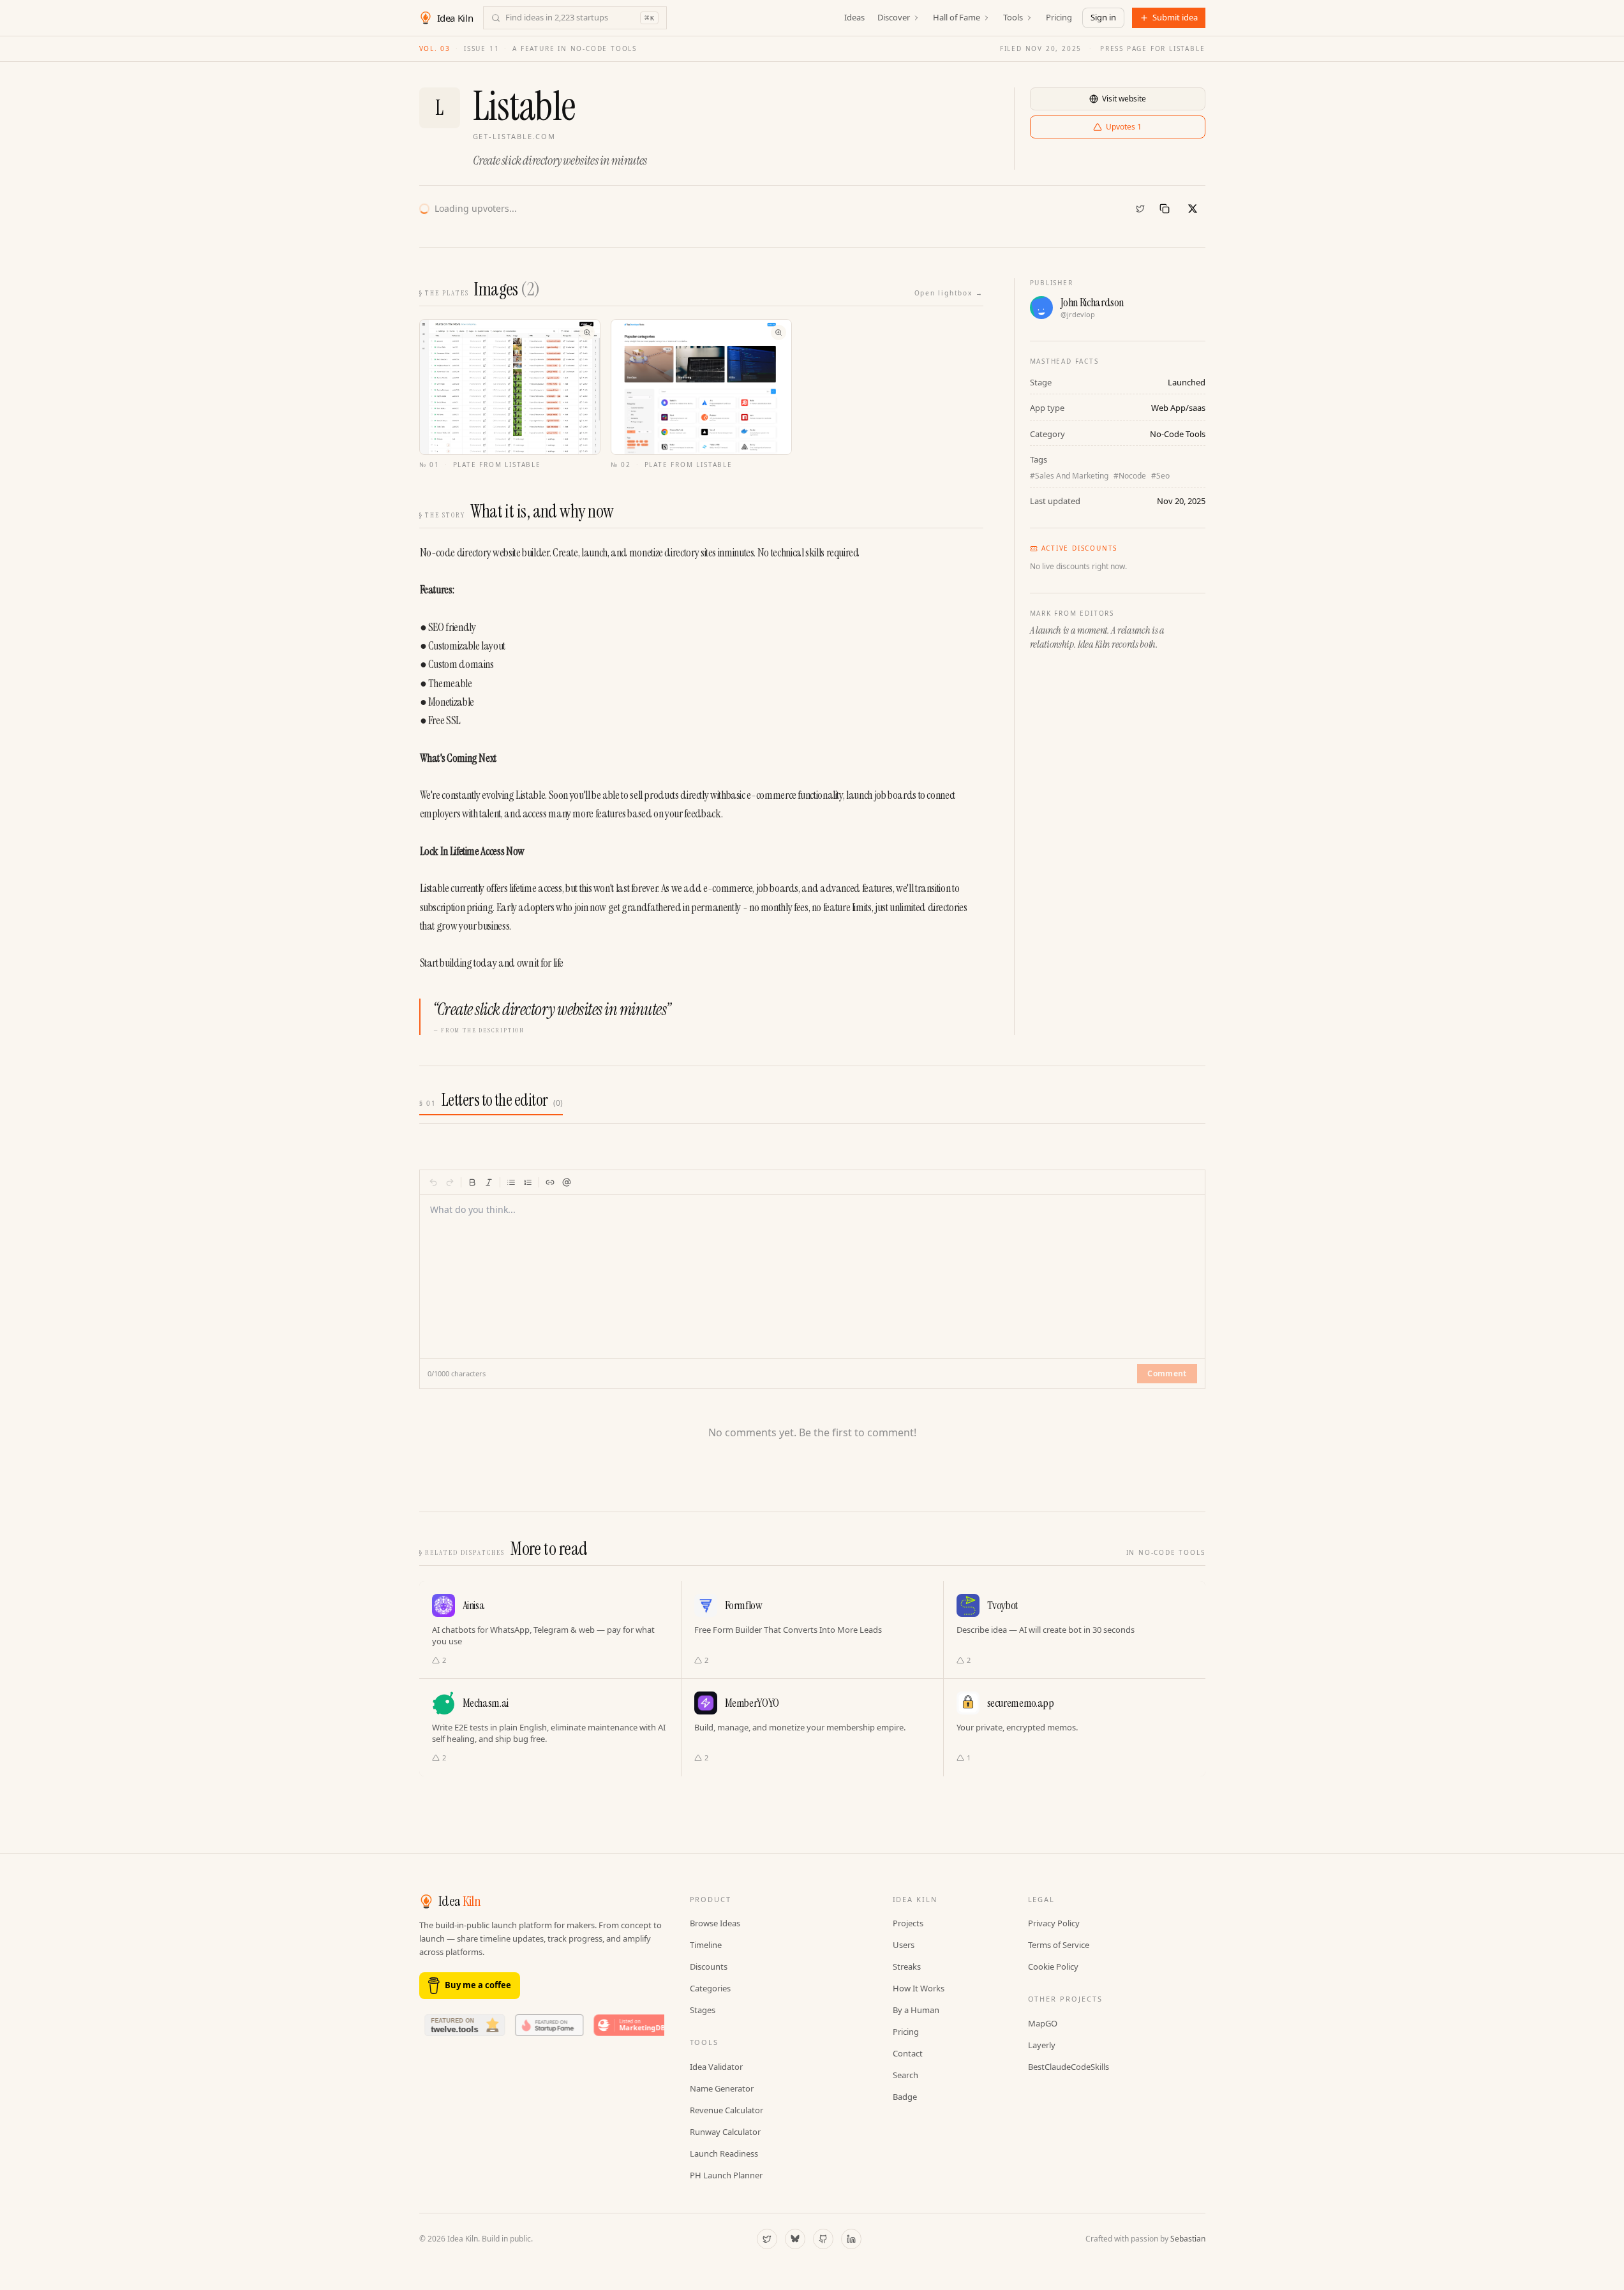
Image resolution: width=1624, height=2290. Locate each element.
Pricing (1059, 17)
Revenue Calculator (726, 2110)
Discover (894, 17)
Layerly (1042, 2045)
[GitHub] (823, 2239)
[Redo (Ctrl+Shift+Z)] (450, 1182)
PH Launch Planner (726, 2175)
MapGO (1043, 2023)
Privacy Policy (1054, 1923)
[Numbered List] (528, 1182)
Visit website (1124, 99)
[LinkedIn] (851, 2239)
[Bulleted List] (511, 1182)
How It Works (919, 1988)
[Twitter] (1140, 209)
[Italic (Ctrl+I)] (489, 1182)
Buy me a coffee (478, 1985)
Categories (710, 1988)
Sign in (1103, 17)
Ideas (854, 17)
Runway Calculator (725, 2132)
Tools (1013, 17)
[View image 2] (701, 387)
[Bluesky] (795, 2239)
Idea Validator (716, 2067)
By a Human (916, 2010)
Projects (908, 1923)
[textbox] (813, 1269)
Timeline (706, 1945)
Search (905, 2075)
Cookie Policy (1053, 1967)
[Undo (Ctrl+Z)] (433, 1182)
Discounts (709, 1967)
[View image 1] (510, 387)
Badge (905, 2097)
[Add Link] (550, 1182)
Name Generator (722, 2088)
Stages (703, 2010)
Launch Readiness (724, 2153)
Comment (1167, 1373)
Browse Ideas (715, 1923)
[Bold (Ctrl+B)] (472, 1182)
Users (904, 1945)
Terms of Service (1059, 1945)
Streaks (907, 1967)
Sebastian (1188, 2239)
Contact (908, 2053)
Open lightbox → (949, 293)
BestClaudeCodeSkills (1069, 2067)
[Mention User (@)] (567, 1182)
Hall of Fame (957, 17)
